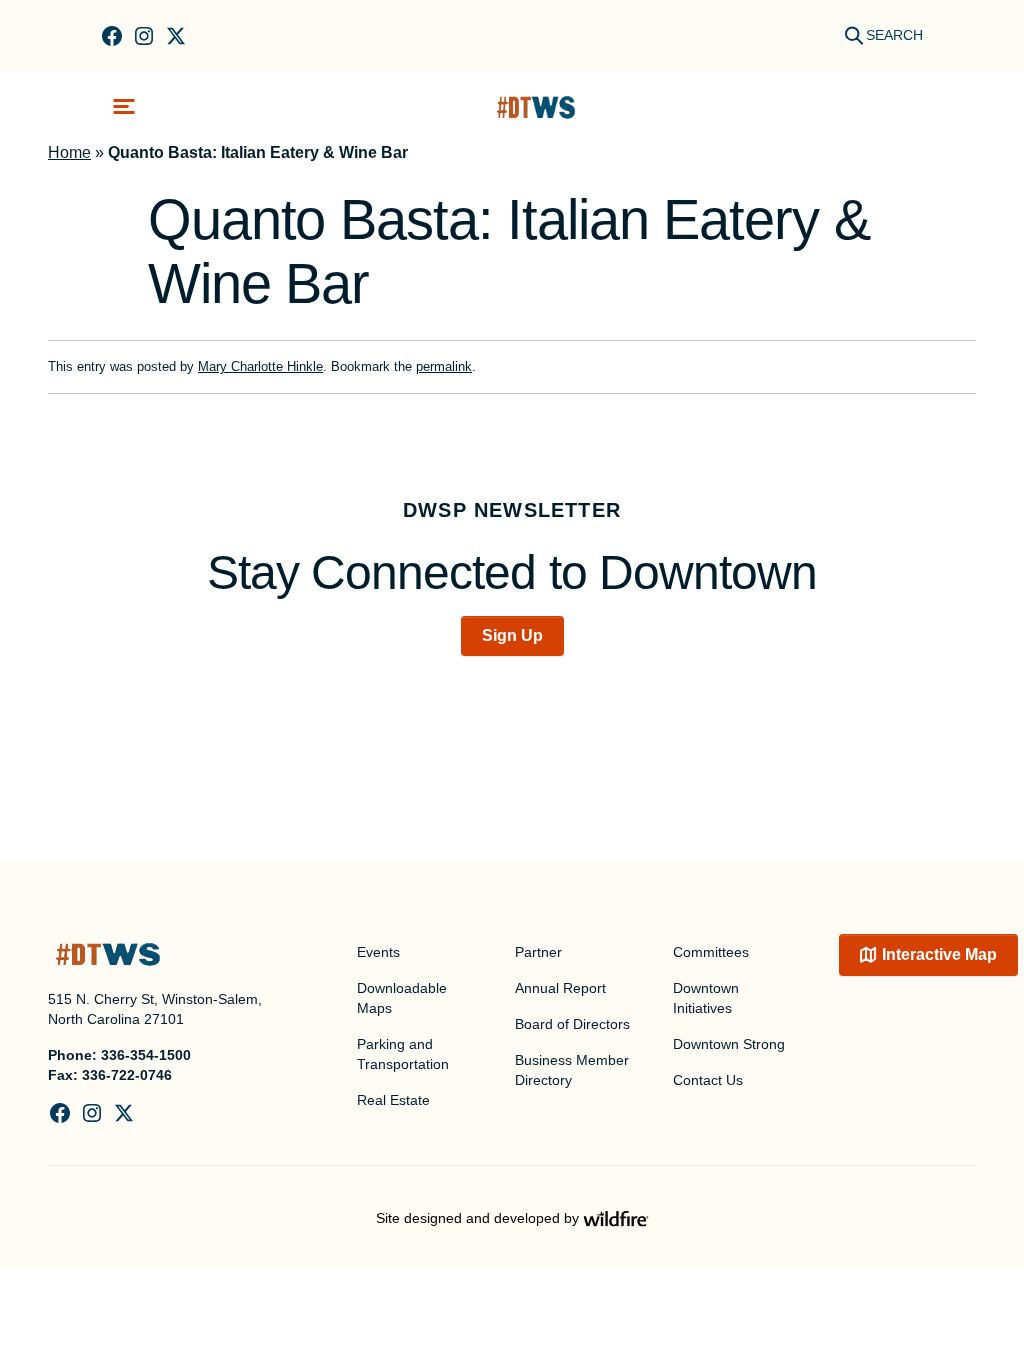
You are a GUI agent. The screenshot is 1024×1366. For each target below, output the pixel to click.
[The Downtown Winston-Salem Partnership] (536, 106)
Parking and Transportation (403, 1054)
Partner (538, 952)
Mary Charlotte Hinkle (260, 366)
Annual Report (560, 988)
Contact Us (708, 1080)
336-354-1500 (146, 1055)
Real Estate (393, 1100)
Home (69, 152)
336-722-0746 (127, 1075)
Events (378, 952)
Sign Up (512, 635)
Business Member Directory (572, 1070)
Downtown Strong (729, 1044)
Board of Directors (572, 1024)
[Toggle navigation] (124, 106)
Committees (711, 952)
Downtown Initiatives (706, 998)
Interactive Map (939, 954)
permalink (444, 366)
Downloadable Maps (402, 998)
